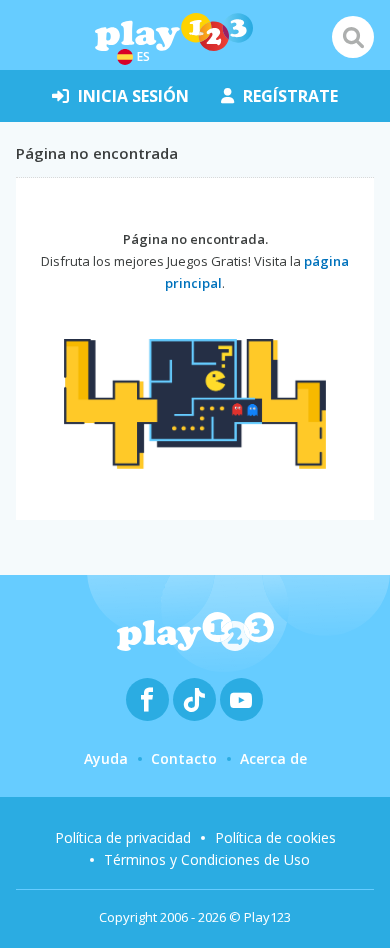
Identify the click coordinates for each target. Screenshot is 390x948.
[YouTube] (241, 699)
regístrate (290, 96)
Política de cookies (275, 837)
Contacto (184, 758)
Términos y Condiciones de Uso (207, 859)
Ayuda (106, 758)
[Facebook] (147, 699)
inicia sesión (133, 96)
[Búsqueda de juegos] (353, 37)
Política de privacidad (123, 837)
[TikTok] (194, 699)
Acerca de (273, 758)
